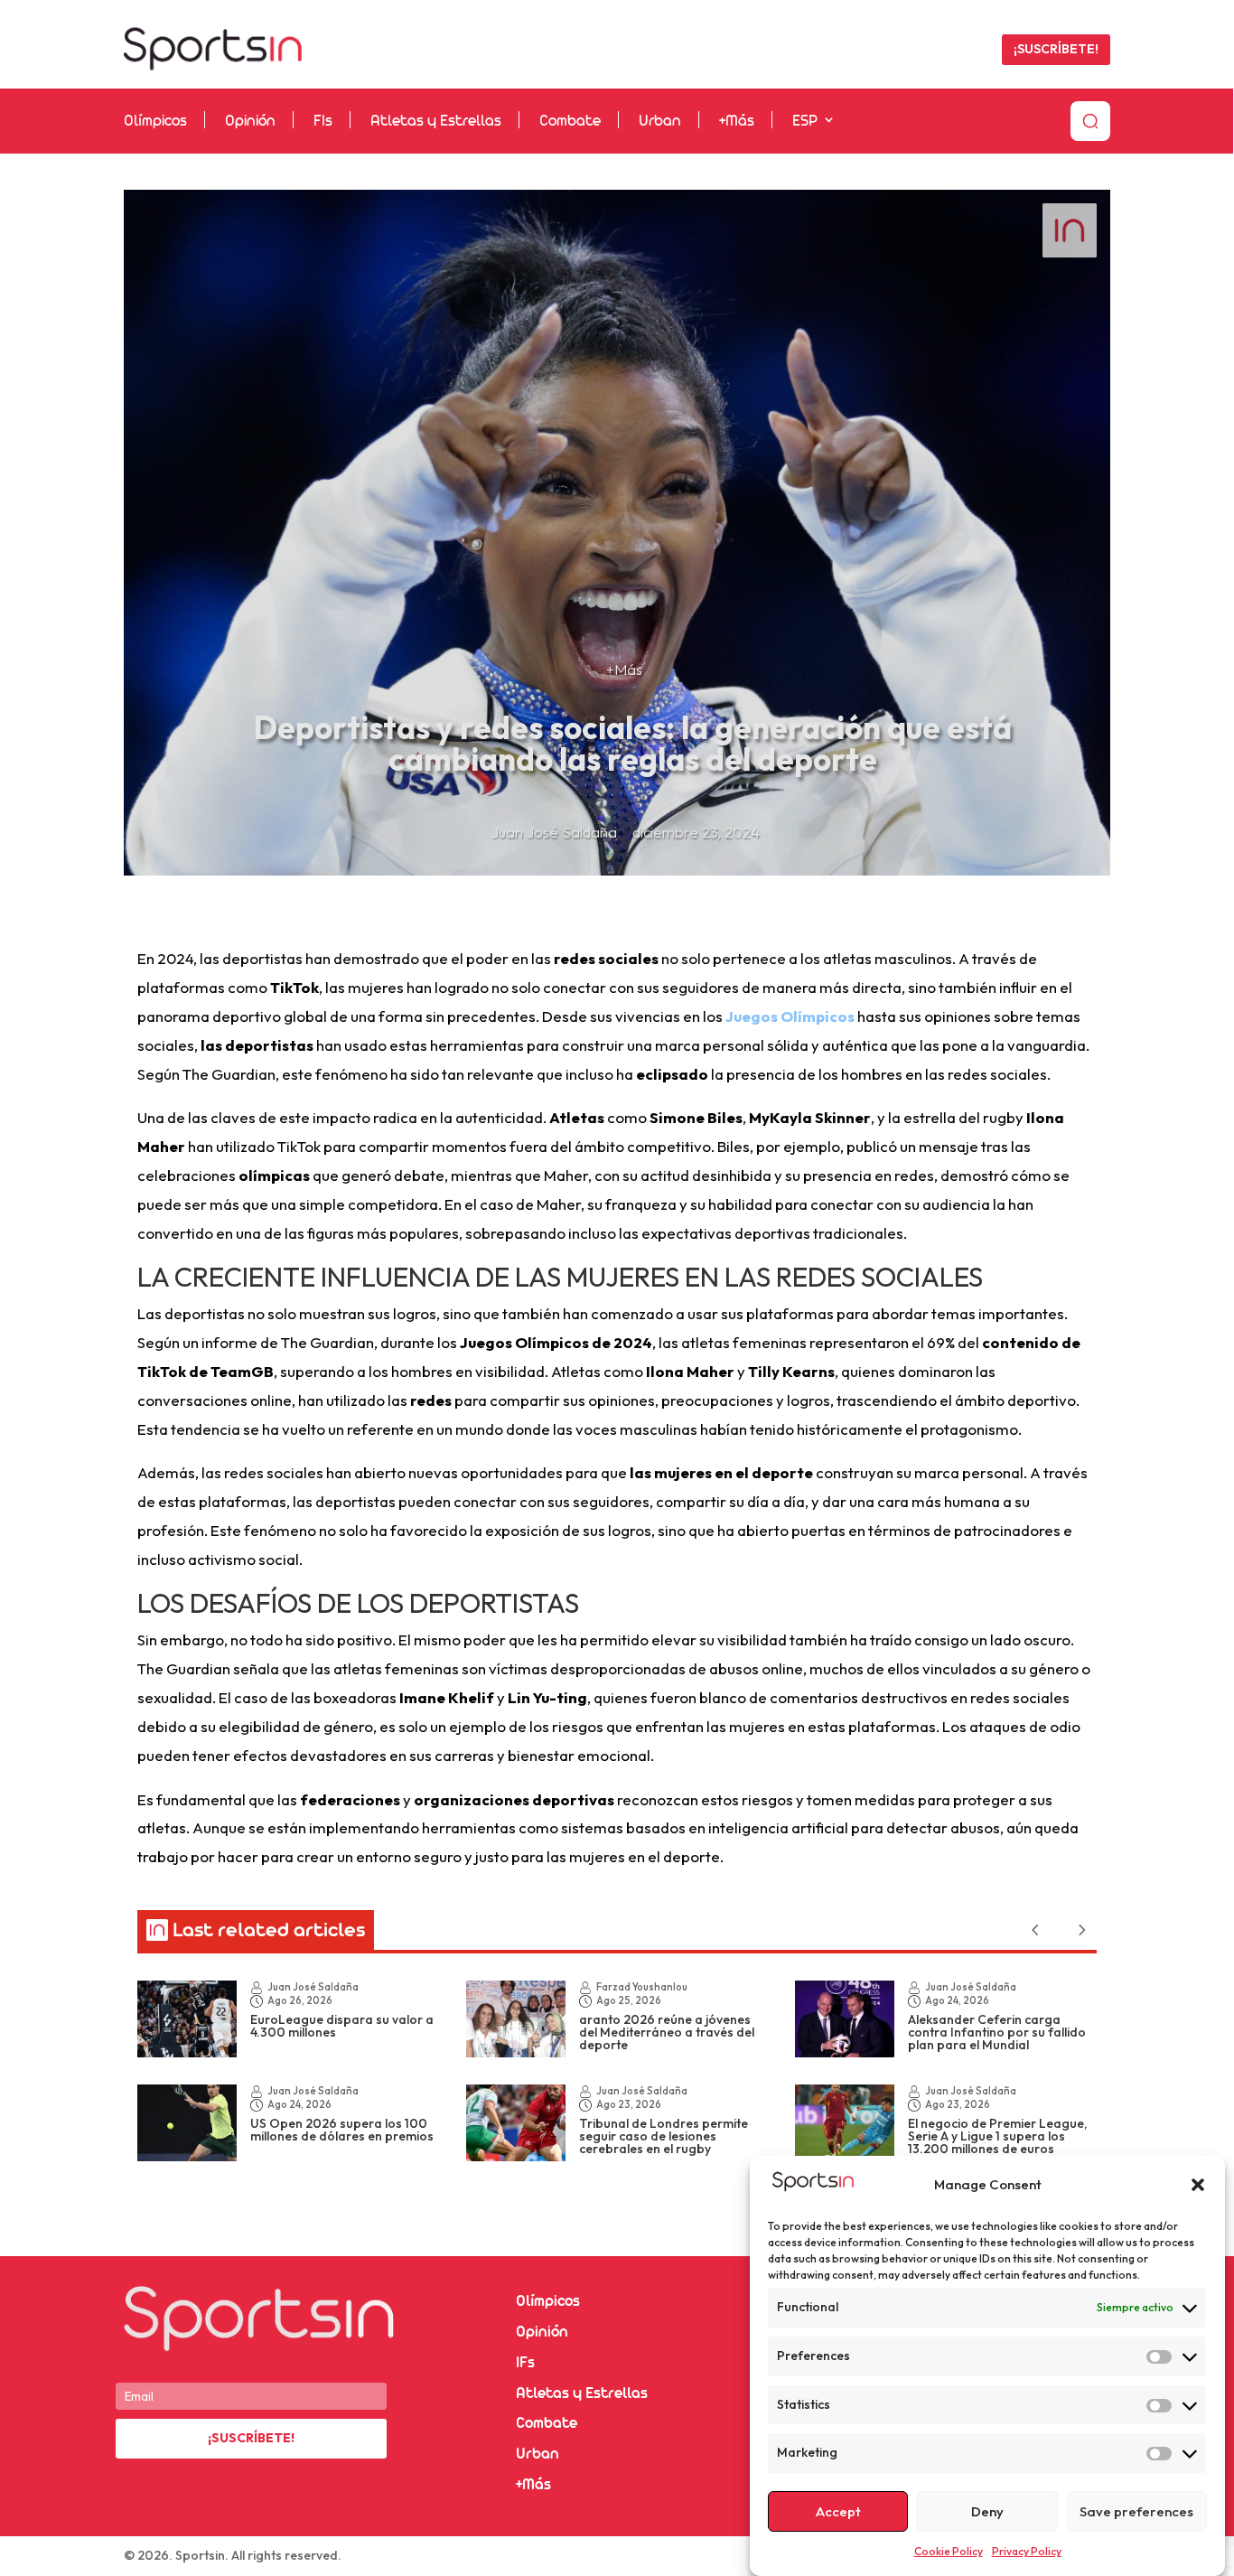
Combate (570, 122)
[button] (1198, 2185)
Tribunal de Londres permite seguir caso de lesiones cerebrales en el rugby (664, 2136)
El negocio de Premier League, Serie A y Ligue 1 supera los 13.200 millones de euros (997, 2136)
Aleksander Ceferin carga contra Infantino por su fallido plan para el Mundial (997, 2032)
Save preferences (1136, 2511)
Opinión (250, 122)
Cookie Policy (949, 2551)
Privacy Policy (1027, 2551)
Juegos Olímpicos (790, 1016)
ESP (805, 122)
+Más (737, 122)
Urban (660, 122)
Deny (987, 2511)
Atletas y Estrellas (436, 122)
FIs (323, 122)
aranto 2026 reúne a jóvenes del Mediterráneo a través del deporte (667, 2032)
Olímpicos (155, 122)
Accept (838, 2511)
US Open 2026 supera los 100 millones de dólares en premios (342, 2130)
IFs (525, 2363)
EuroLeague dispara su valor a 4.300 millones (342, 2026)
